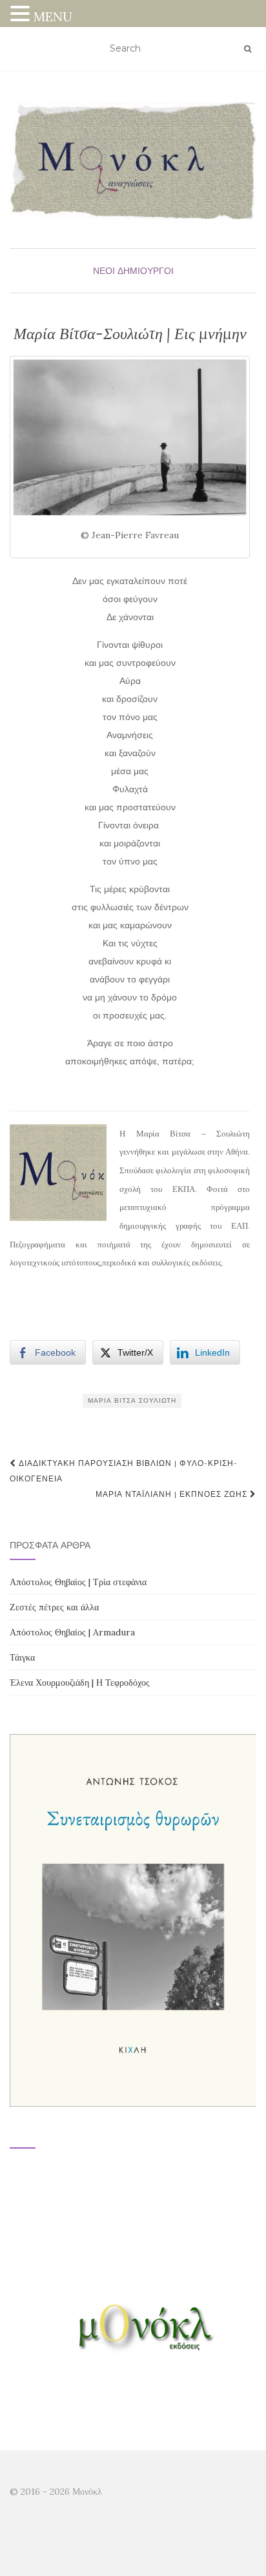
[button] (22, 15)
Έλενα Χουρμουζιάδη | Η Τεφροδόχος (80, 1683)
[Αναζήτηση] (248, 49)
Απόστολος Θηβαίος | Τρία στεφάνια (78, 1582)
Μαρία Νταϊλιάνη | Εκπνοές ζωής (173, 1494)
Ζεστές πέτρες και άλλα (54, 1607)
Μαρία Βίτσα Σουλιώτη (132, 1400)
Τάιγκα (22, 1657)
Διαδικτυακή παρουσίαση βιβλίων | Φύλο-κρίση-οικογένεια (124, 1471)
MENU (53, 16)
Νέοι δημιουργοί (133, 271)
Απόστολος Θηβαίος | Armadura (72, 1632)
